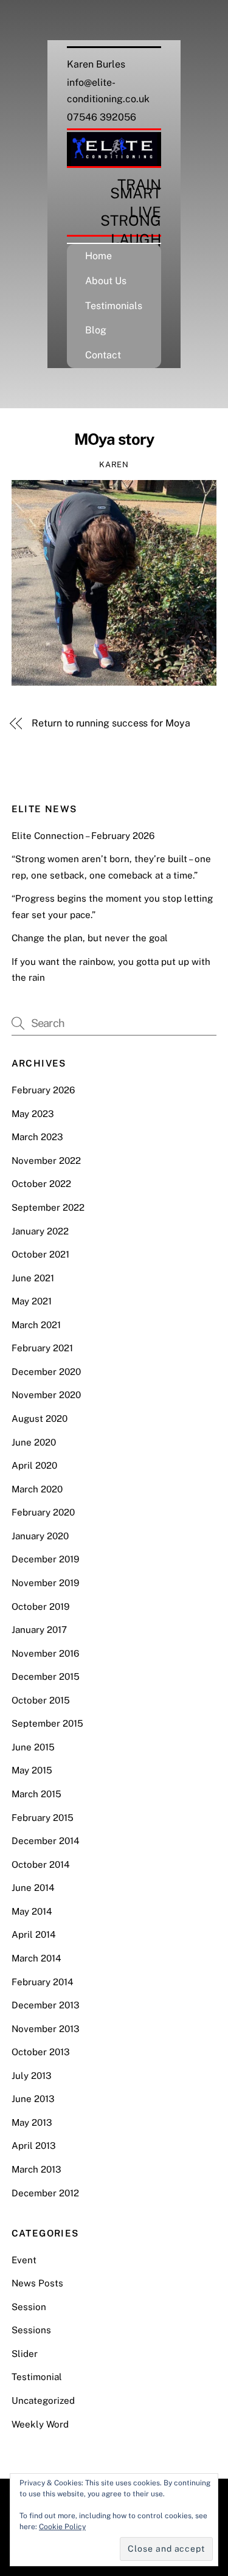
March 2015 (36, 1794)
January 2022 (40, 1231)
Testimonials (114, 306)
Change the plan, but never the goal (90, 938)
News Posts (37, 2283)
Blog (96, 330)
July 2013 (32, 2076)
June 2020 (34, 1442)
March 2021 (36, 1325)
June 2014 (33, 1888)
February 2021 (42, 1348)
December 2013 (46, 2005)
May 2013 (32, 2122)
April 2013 (34, 2146)
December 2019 (45, 1559)
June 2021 (33, 1278)
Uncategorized (43, 2400)
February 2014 (43, 1982)
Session (29, 2307)
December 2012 (45, 2193)
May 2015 (32, 1770)
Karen (114, 465)
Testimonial (37, 2377)
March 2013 (36, 2169)
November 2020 (46, 1395)
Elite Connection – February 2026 (83, 836)
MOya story (114, 439)
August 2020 (40, 1419)
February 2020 (43, 1512)
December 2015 (46, 1676)
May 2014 (32, 1911)
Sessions (31, 2330)
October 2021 (40, 1254)
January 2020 (40, 1536)
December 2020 (46, 1372)
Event (24, 2260)
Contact (103, 355)
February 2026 (43, 1090)
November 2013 (46, 2029)
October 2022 (41, 1184)
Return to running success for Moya (111, 723)
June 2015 (33, 1747)
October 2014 (41, 1864)
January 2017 (39, 1630)
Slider (25, 2354)
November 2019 (45, 1583)
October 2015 (41, 1700)
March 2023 (37, 1137)
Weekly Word (40, 2424)
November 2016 (45, 1653)
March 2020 (37, 1489)
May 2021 (32, 1301)
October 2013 (41, 2052)
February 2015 (43, 1818)
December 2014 (46, 1841)
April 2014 (34, 1934)
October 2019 (40, 1607)
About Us (106, 281)
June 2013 (33, 2099)
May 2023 (33, 1114)
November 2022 (46, 1161)
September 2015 (47, 1723)
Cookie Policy (62, 2527)
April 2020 (34, 1465)
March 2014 (36, 1958)
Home (98, 256)
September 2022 (48, 1207)
